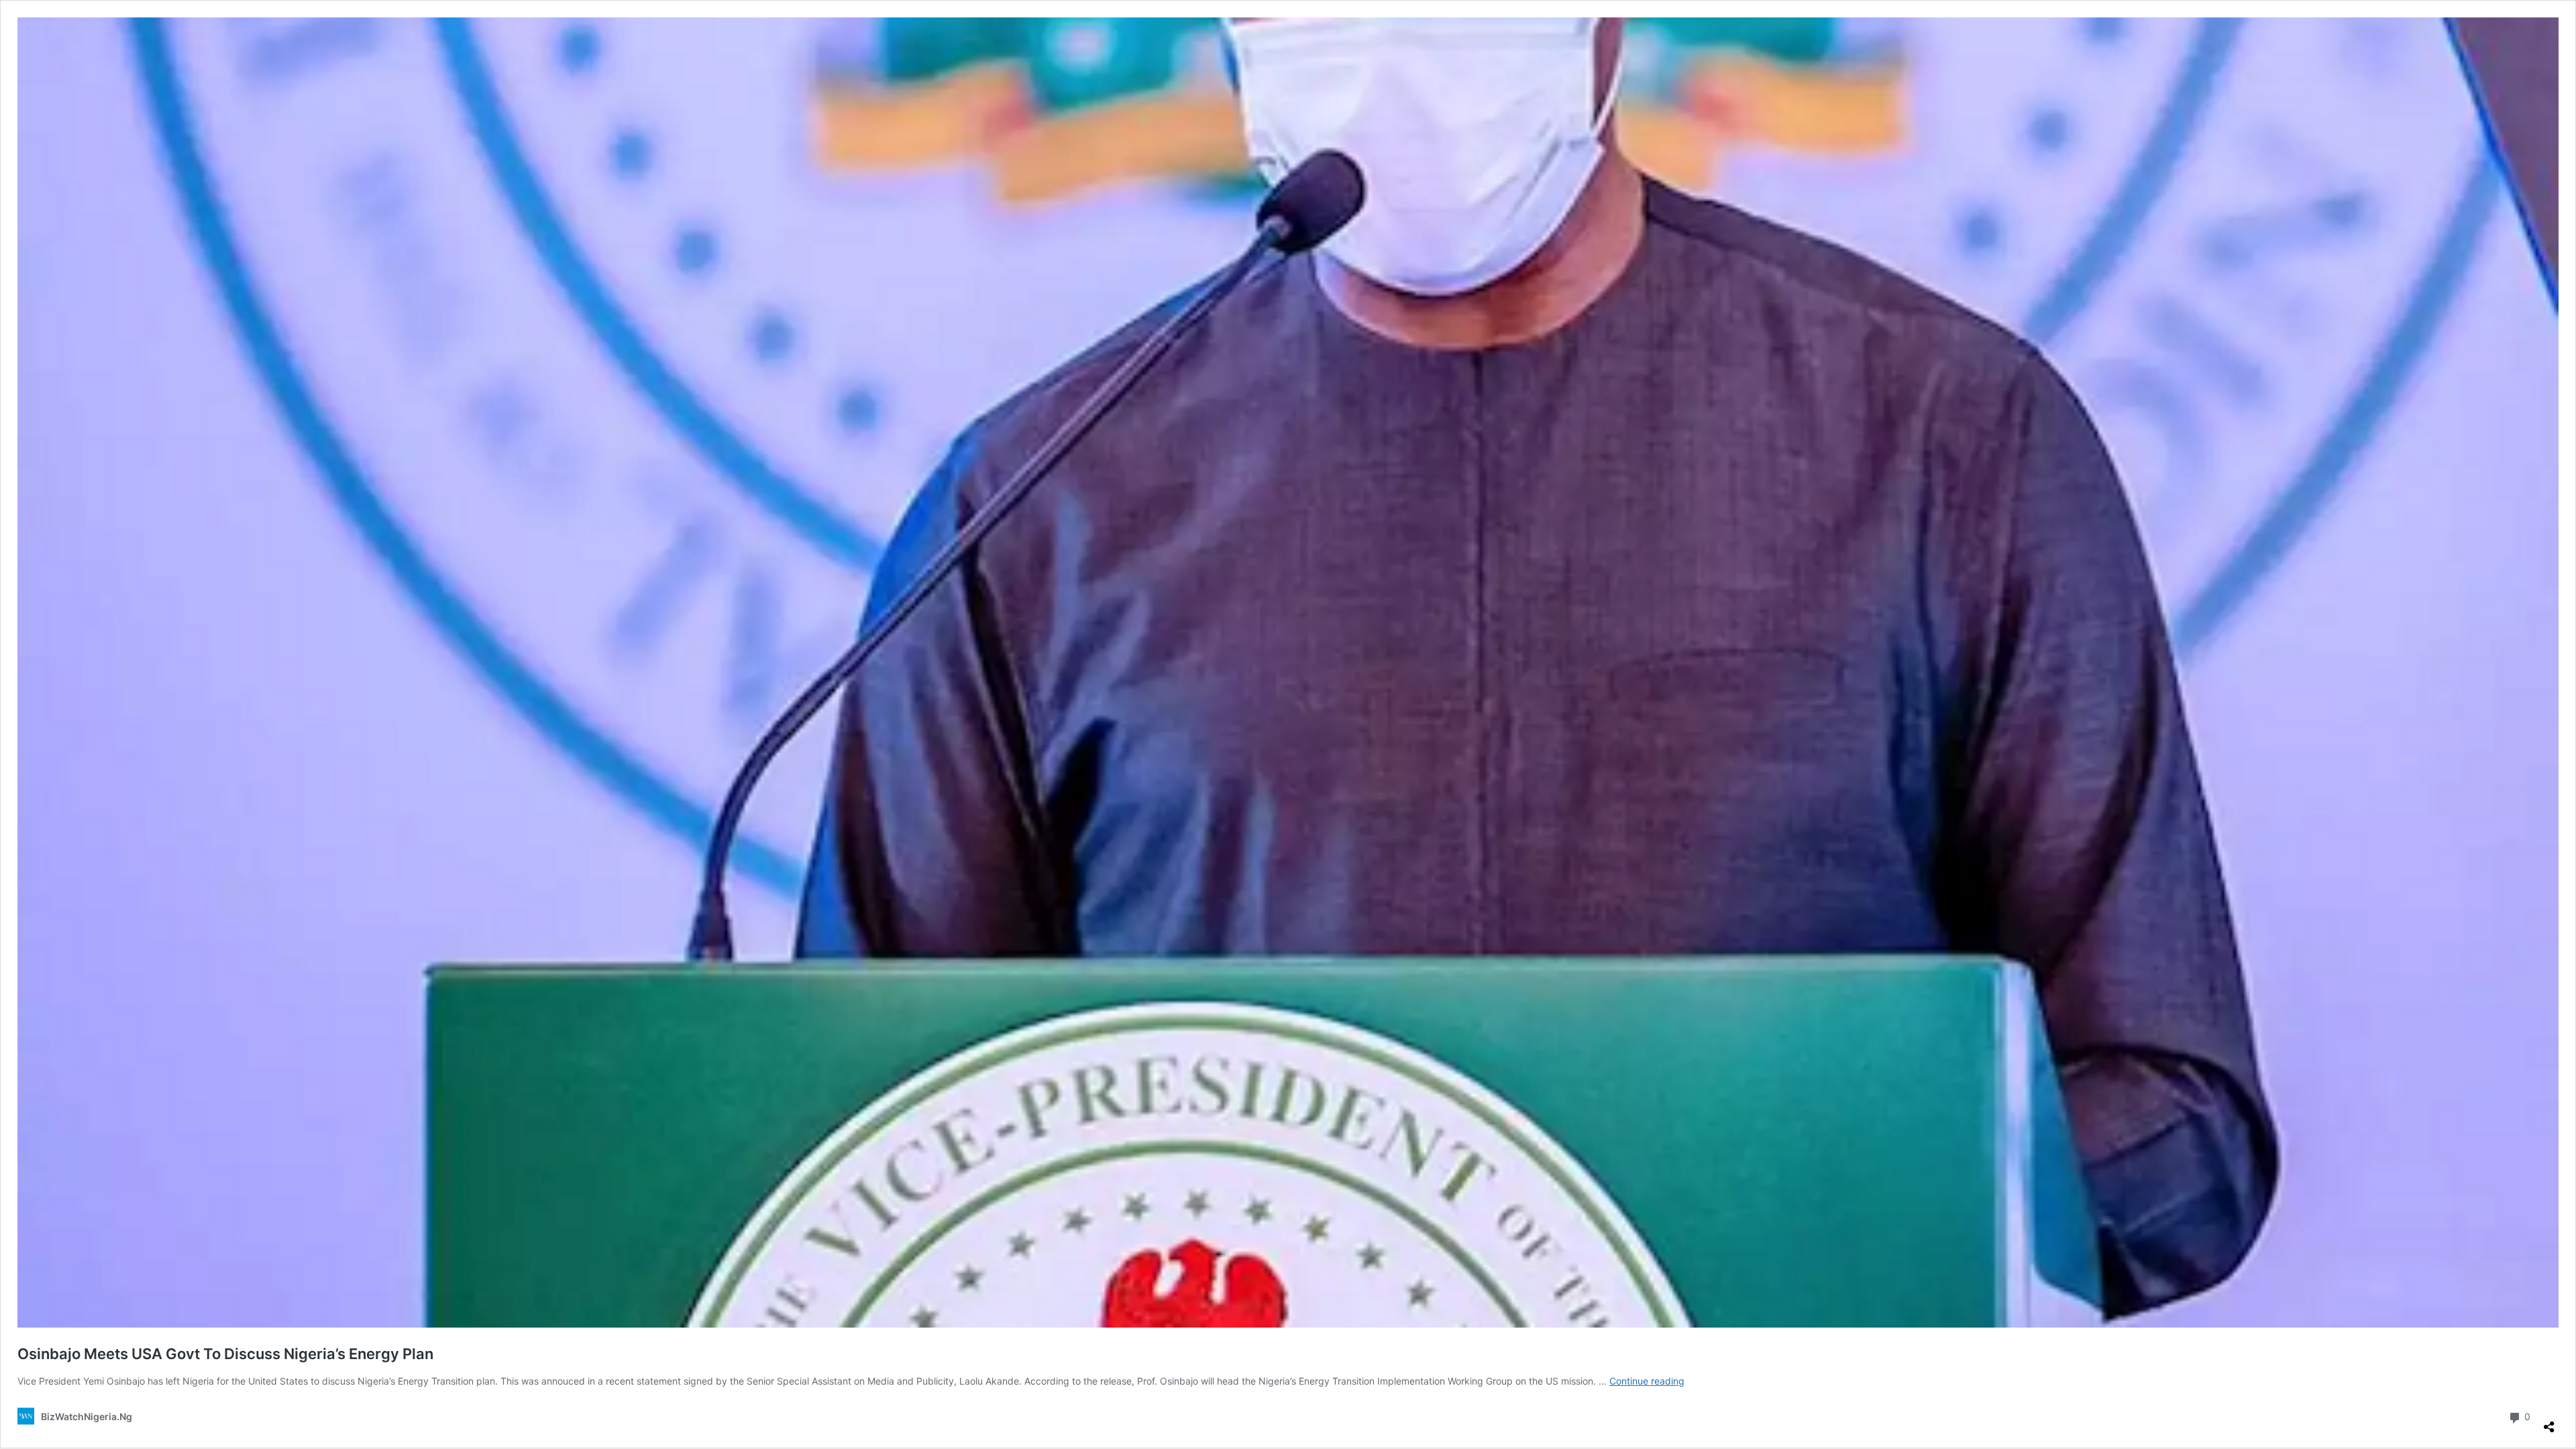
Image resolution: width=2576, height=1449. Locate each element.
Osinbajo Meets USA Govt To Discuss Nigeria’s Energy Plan (225, 1354)
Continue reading (1647, 1381)
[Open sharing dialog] (2549, 1421)
